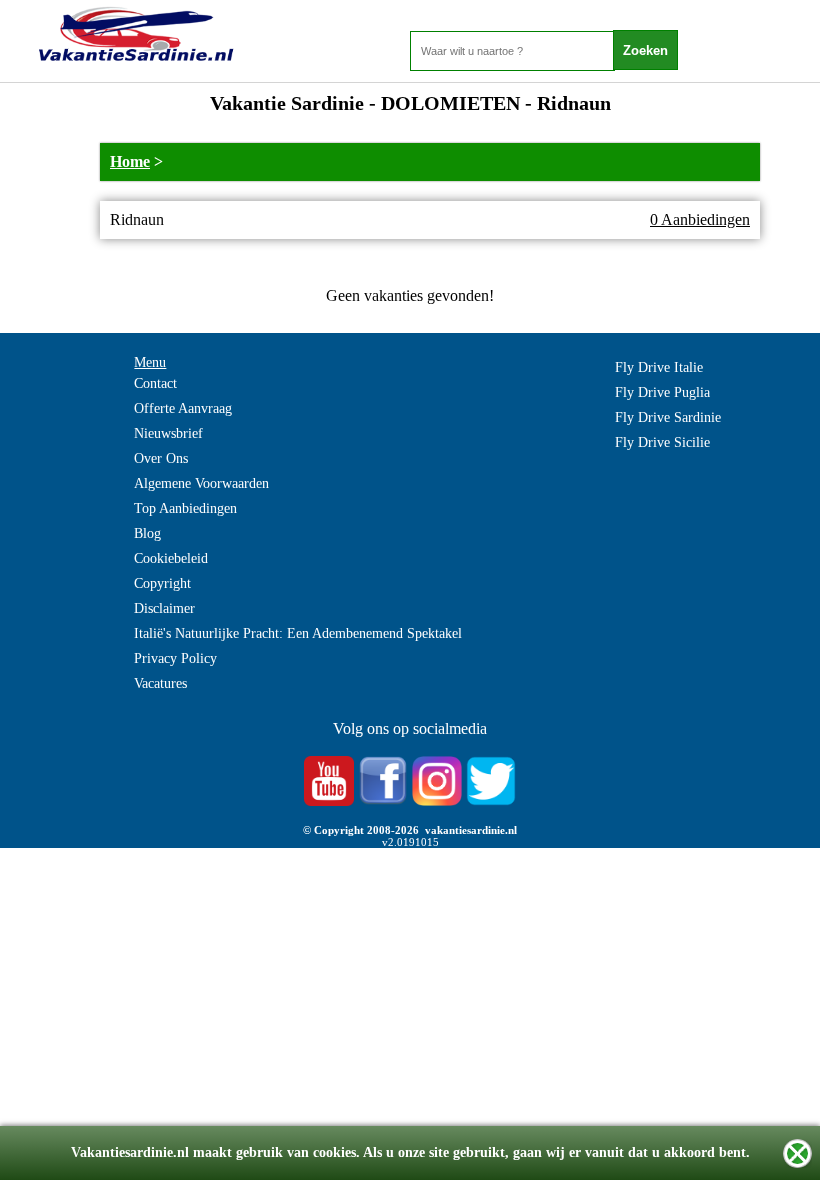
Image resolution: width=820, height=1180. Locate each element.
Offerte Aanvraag (183, 408)
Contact (155, 383)
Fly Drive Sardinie (668, 417)
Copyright (162, 583)
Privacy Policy (175, 658)
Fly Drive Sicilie (662, 442)
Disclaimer (164, 608)
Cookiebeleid (171, 558)
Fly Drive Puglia (662, 392)
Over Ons (161, 458)
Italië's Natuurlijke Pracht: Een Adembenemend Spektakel (298, 633)
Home (130, 161)
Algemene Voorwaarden (201, 483)
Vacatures (160, 683)
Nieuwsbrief (168, 433)
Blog (147, 533)
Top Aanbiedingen (185, 508)
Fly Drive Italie (659, 367)
